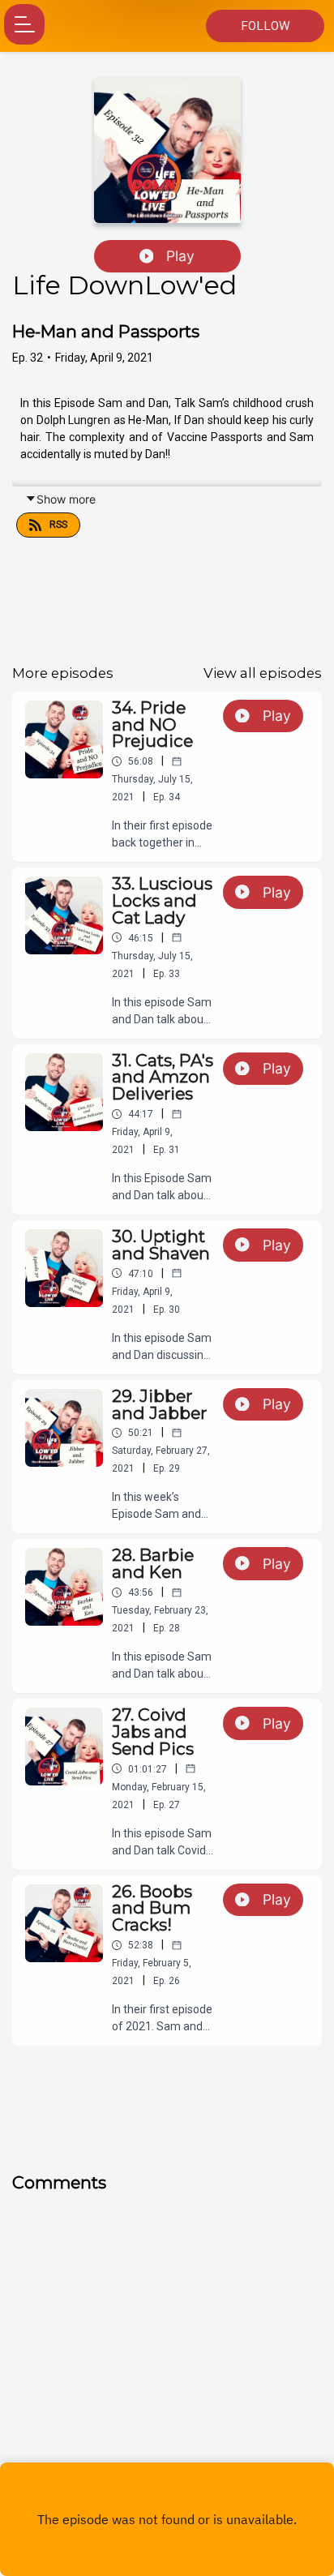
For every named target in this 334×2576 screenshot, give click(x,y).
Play (180, 256)
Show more (66, 499)
